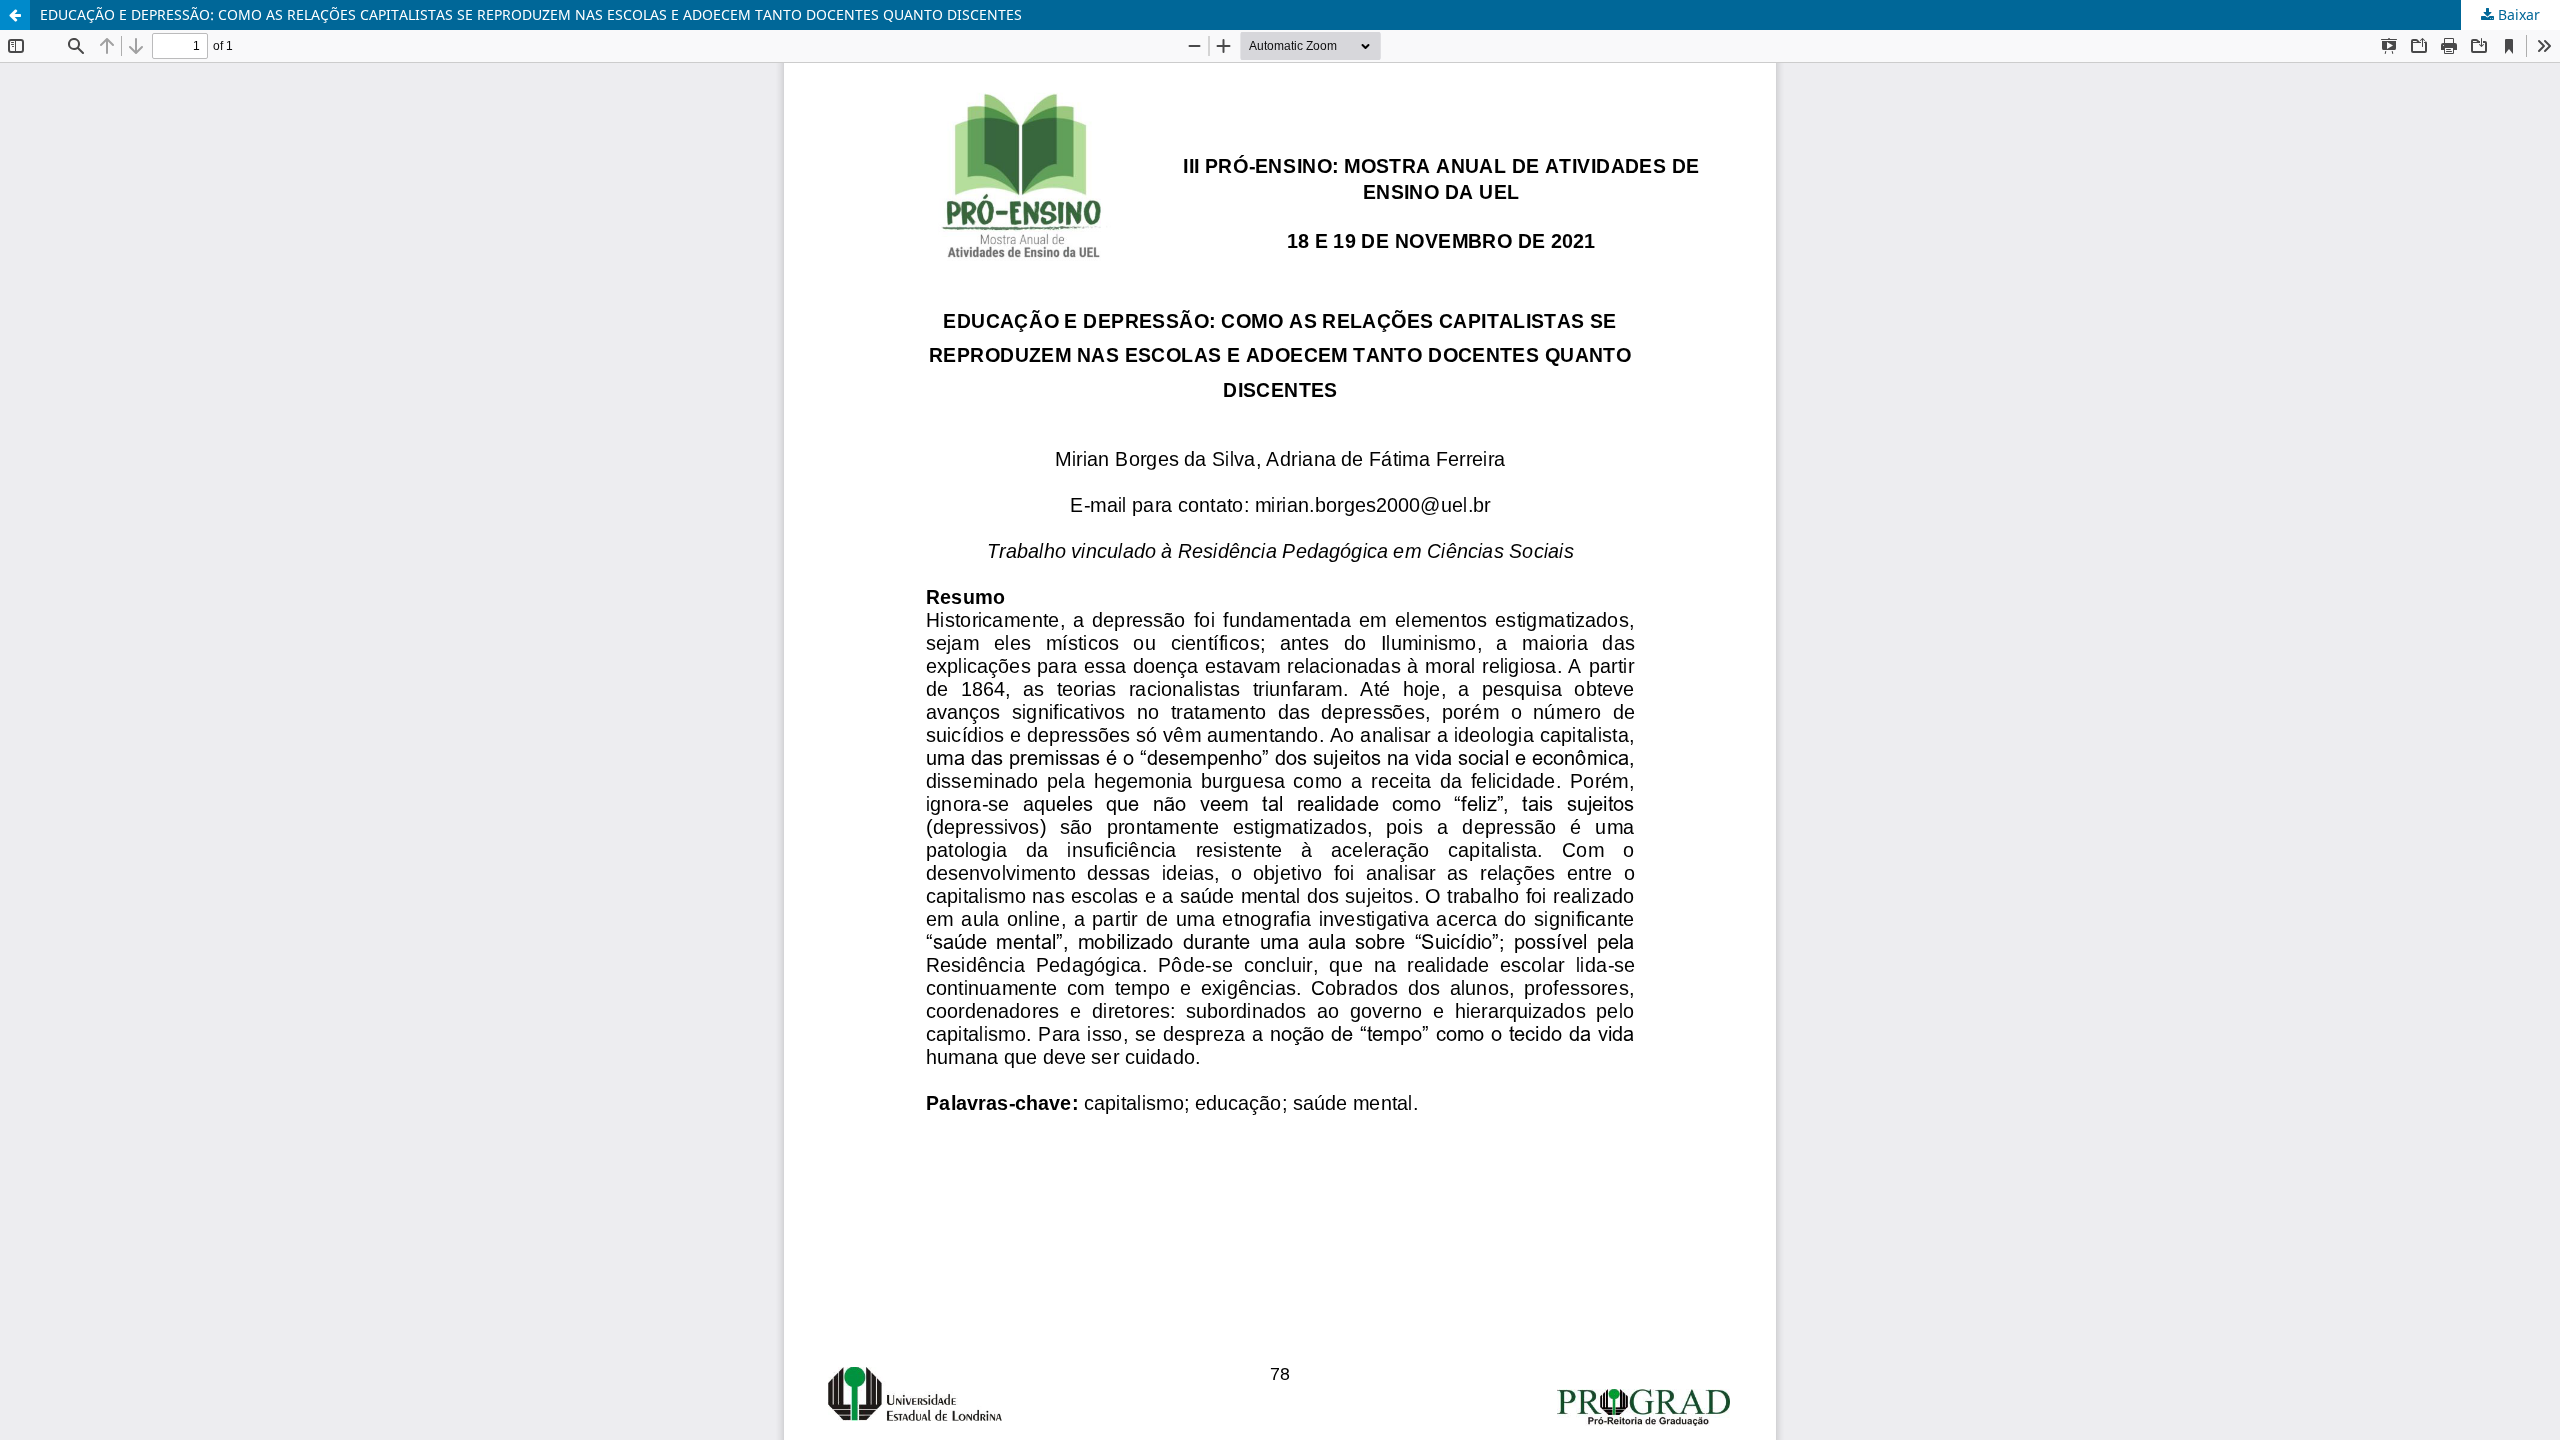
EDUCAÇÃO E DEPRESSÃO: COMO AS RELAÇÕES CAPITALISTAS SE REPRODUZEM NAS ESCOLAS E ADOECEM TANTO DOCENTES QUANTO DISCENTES (531, 14)
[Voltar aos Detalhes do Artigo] (15, 15)
